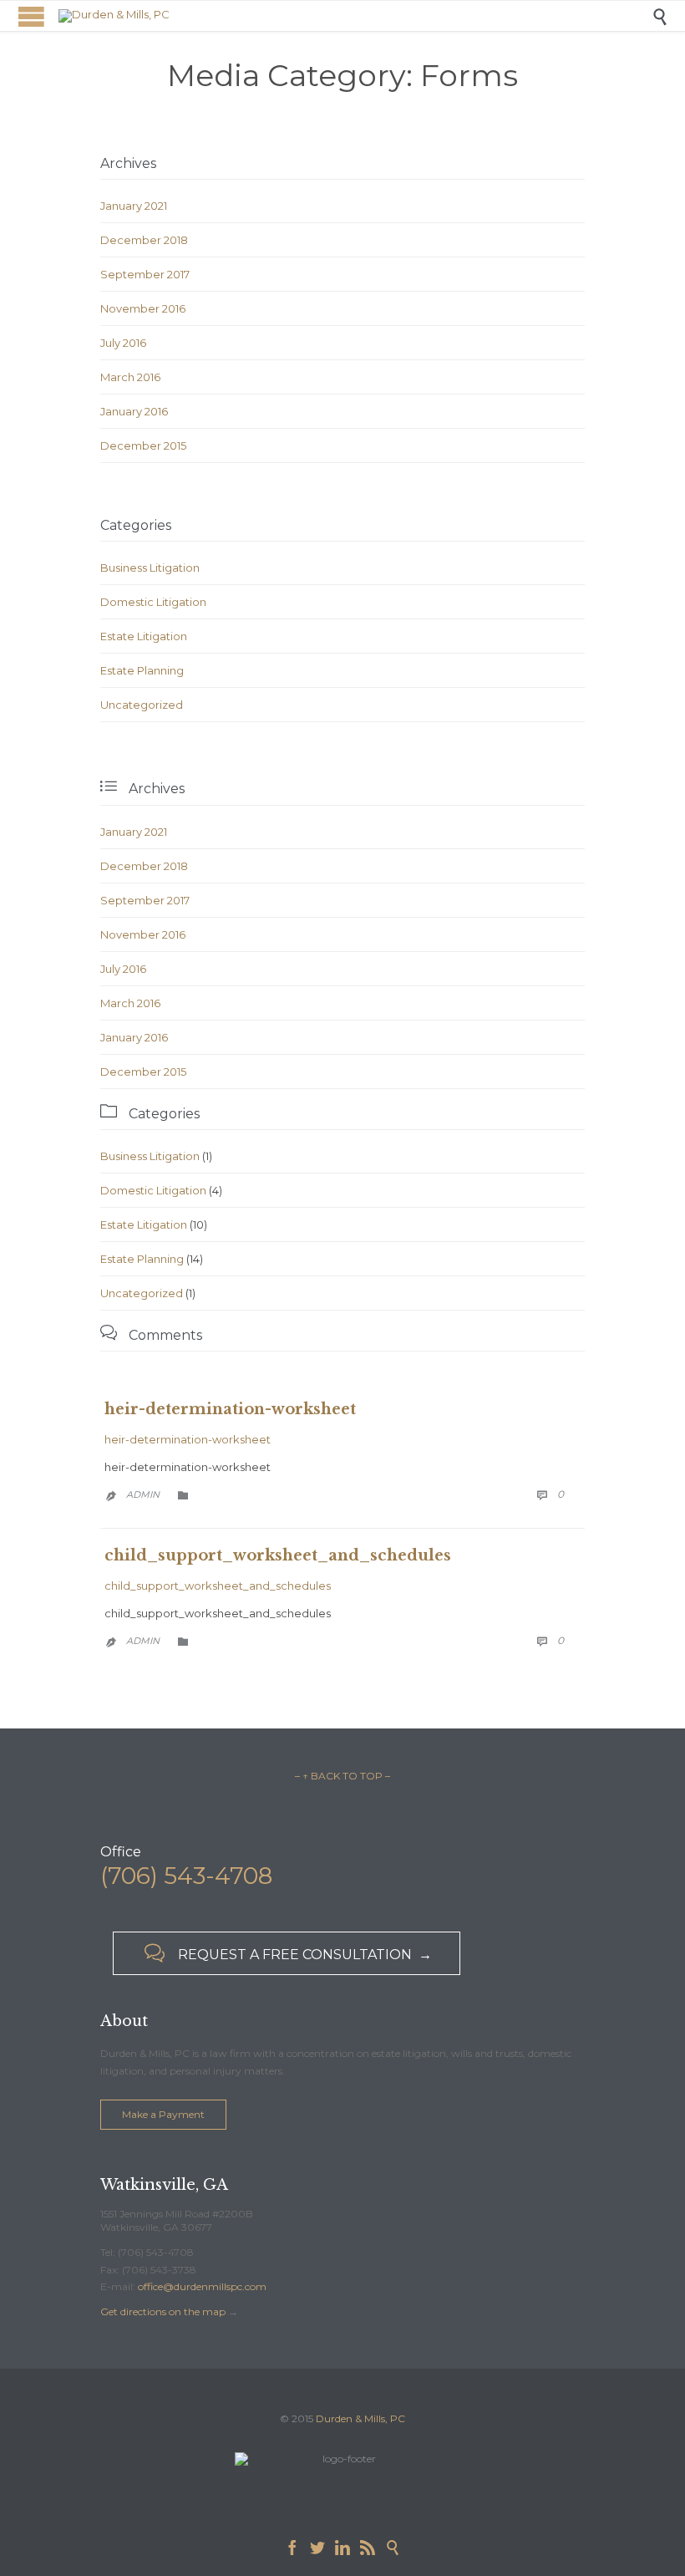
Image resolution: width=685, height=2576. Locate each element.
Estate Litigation (144, 636)
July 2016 (123, 343)
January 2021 (134, 206)
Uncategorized (142, 705)
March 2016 (130, 377)
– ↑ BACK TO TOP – (342, 1776)
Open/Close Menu (31, 16)
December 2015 (143, 445)
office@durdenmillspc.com (202, 2286)
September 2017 (145, 274)
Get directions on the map (163, 2311)
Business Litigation (150, 568)
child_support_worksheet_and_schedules (278, 1555)
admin (143, 1494)
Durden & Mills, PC (360, 2418)
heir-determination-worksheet (230, 1409)
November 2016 (143, 308)
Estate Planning (142, 670)
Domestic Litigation (153, 602)
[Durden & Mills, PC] (355, 16)
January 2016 (134, 411)
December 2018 (144, 240)
